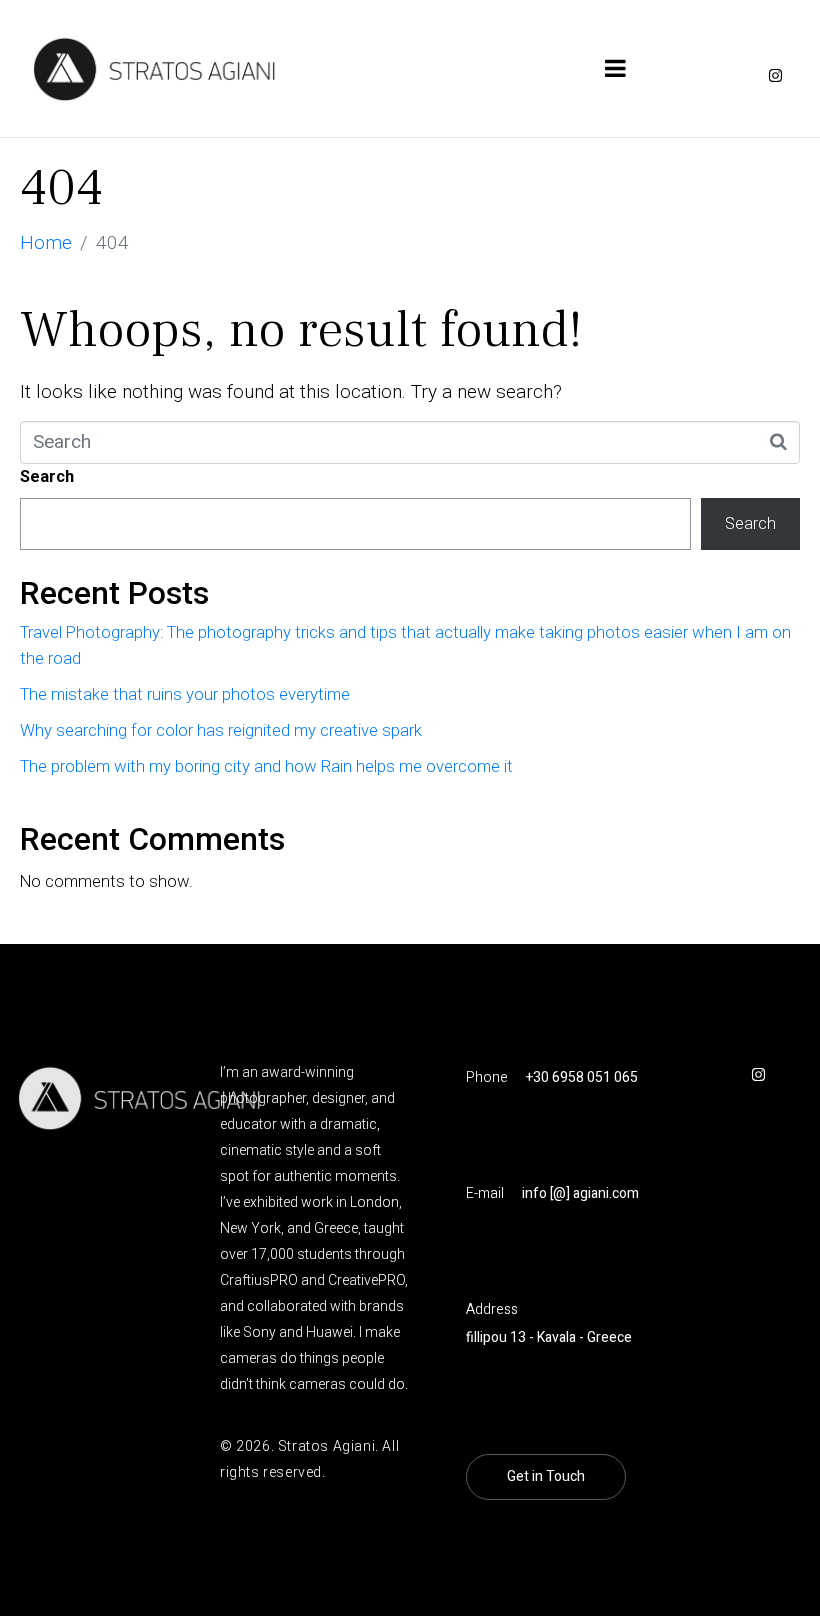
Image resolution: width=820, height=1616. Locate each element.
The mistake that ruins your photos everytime (185, 694)
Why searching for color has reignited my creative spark (221, 730)
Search (47, 476)
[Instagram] (775, 76)
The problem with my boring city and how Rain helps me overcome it (266, 766)
